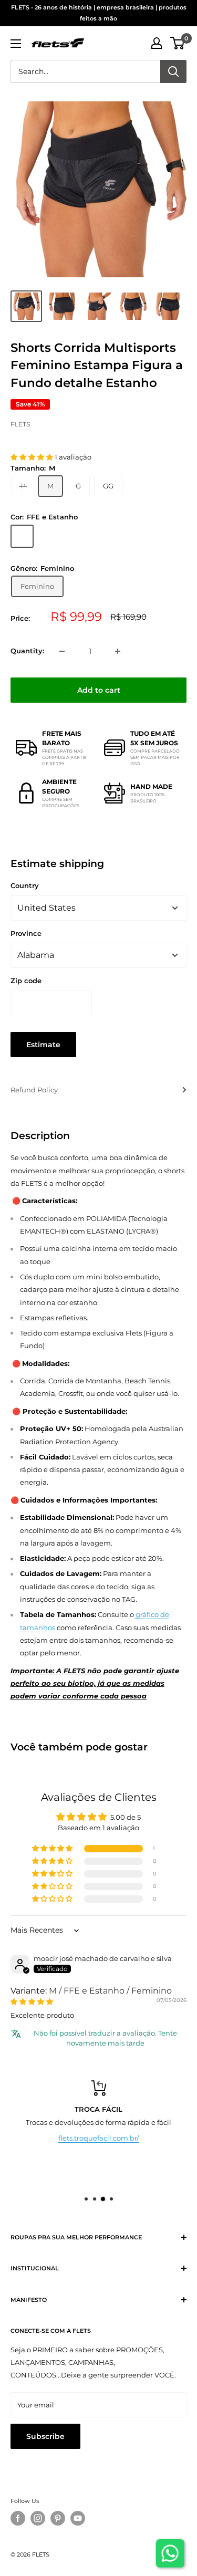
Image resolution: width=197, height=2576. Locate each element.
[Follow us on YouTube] (78, 2518)
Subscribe (45, 2436)
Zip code (26, 981)
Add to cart (99, 690)
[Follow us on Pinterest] (58, 2518)
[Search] (173, 71)
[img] (32, 2001)
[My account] (157, 43)
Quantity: (27, 651)
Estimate (43, 1045)
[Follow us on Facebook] (18, 2518)
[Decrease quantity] (62, 651)
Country (25, 885)
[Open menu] (16, 44)
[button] (33, 457)
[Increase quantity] (118, 651)
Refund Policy (34, 1090)
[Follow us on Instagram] (38, 2518)
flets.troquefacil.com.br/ (98, 2138)
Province (26, 933)
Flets (20, 424)
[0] (178, 43)
